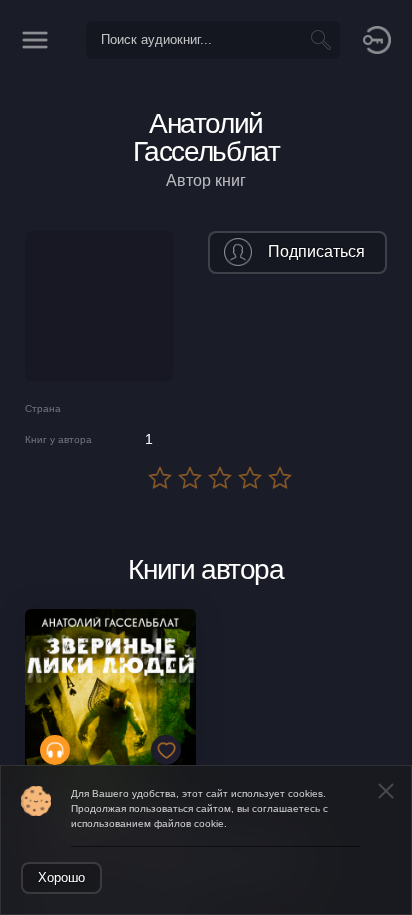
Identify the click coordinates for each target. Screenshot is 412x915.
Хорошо (61, 877)
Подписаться (316, 251)
